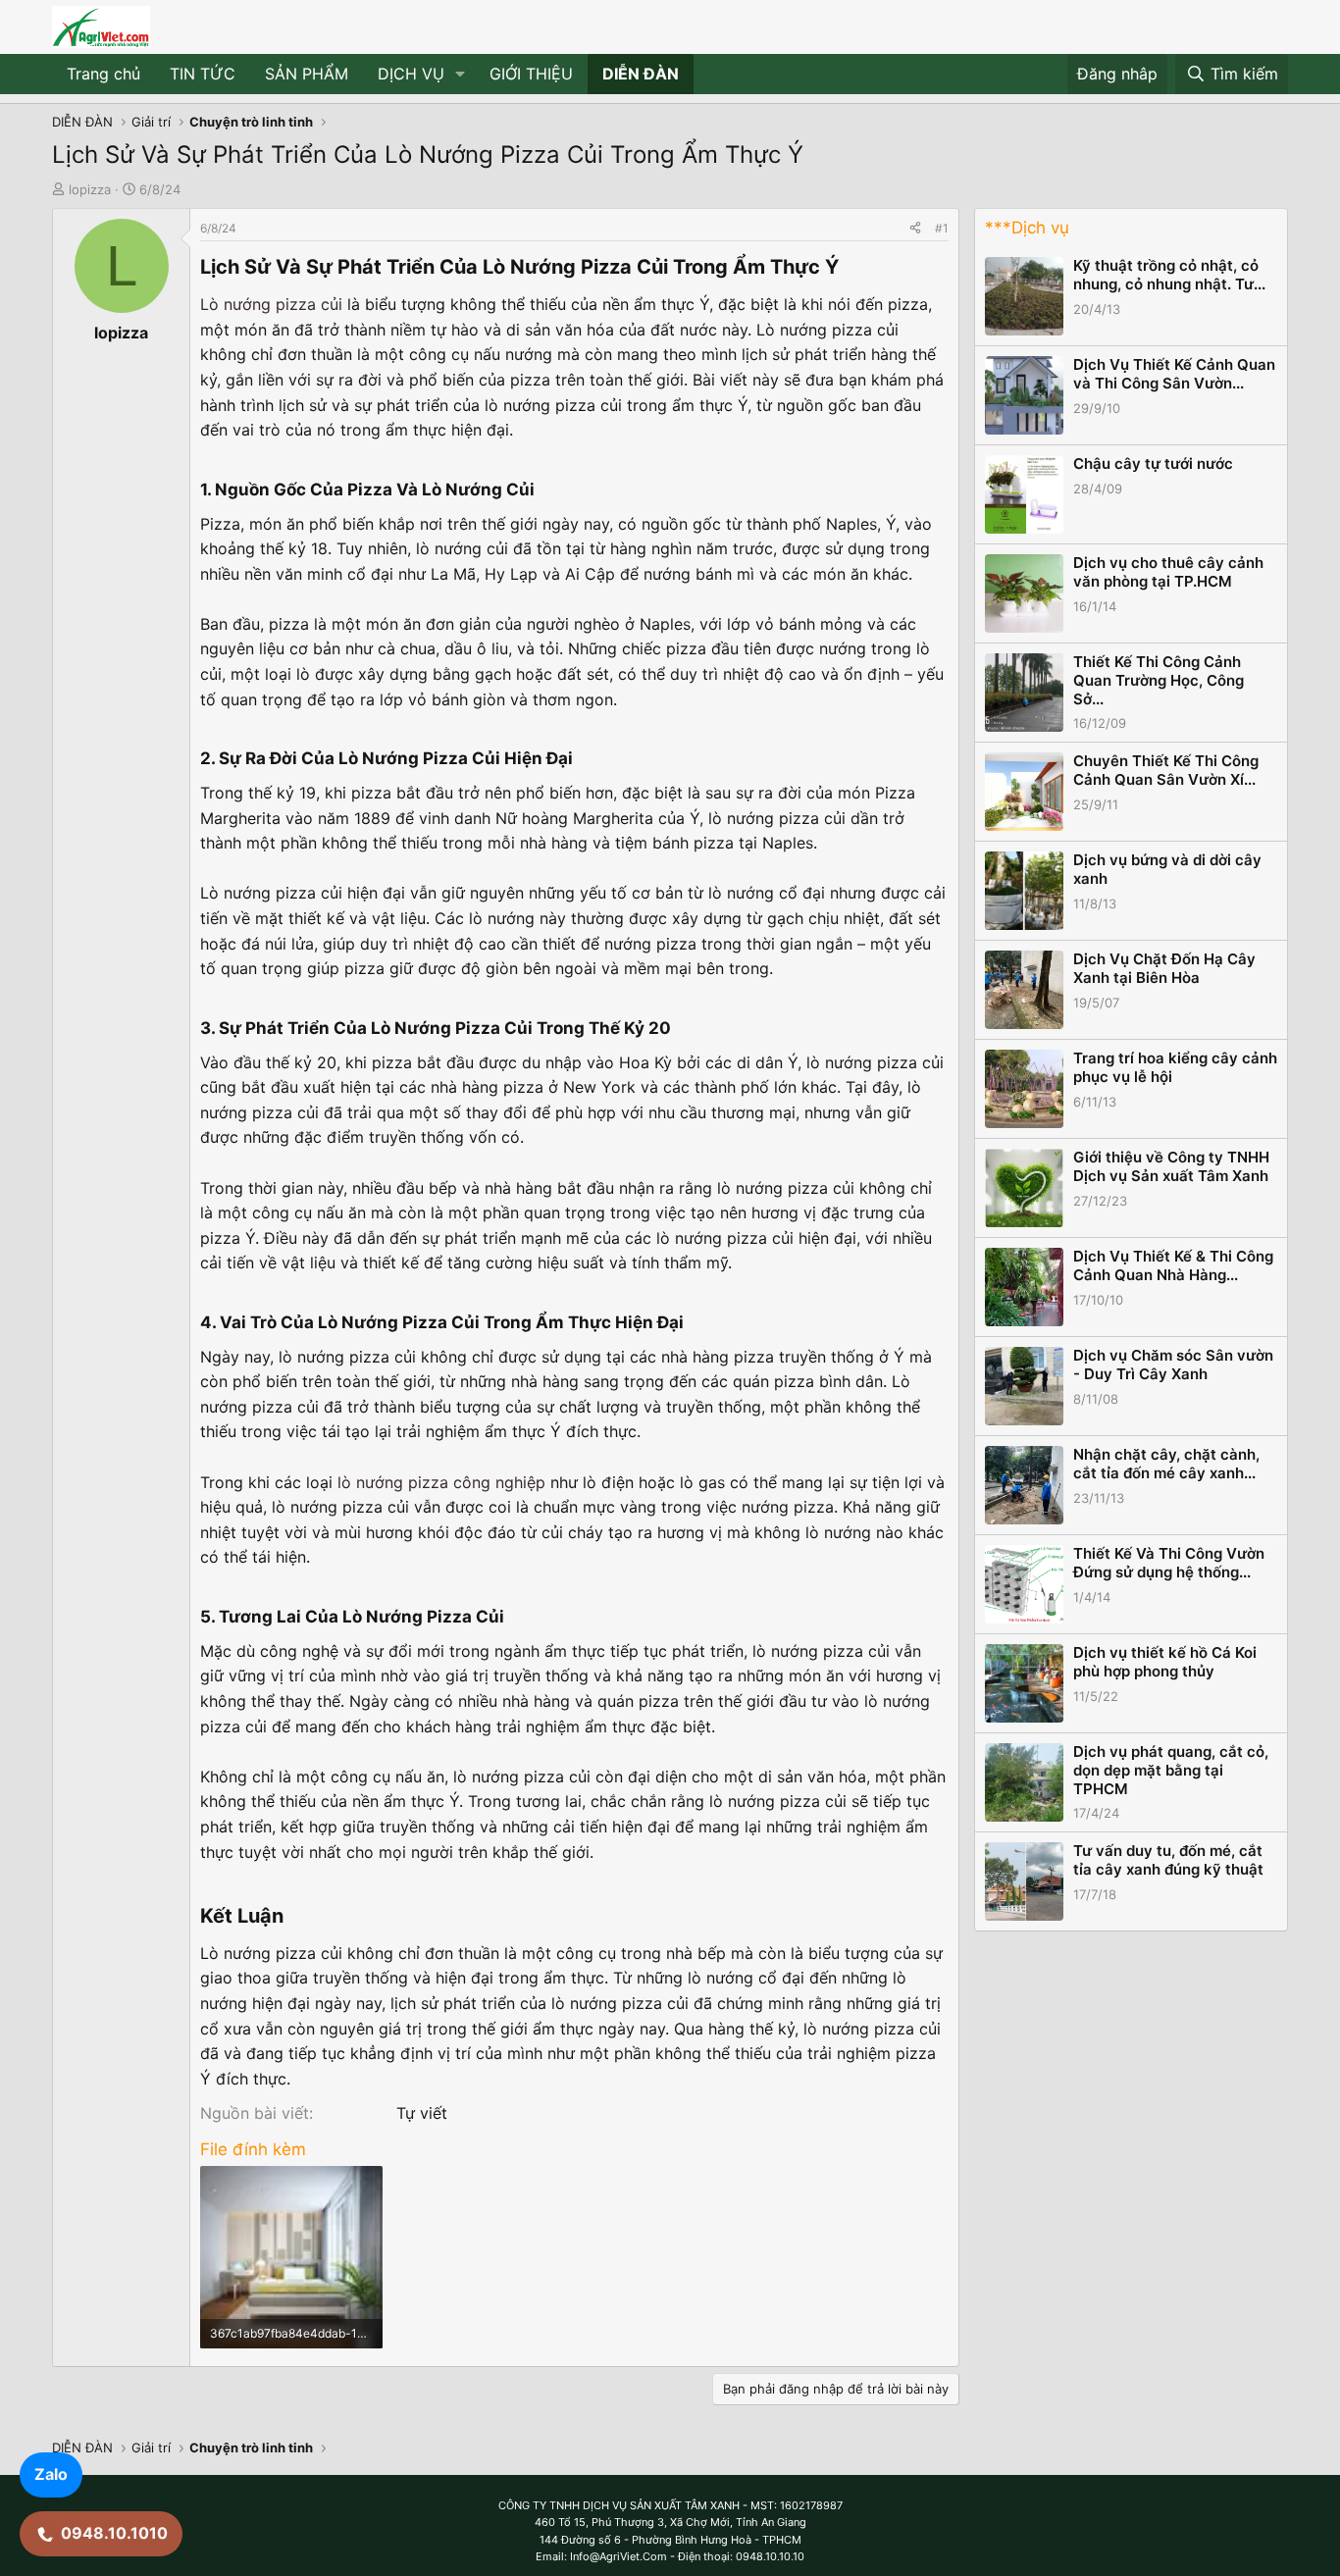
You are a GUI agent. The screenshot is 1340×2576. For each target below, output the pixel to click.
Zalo (51, 2474)
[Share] (915, 228)
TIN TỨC (203, 74)
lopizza (90, 189)
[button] (461, 75)
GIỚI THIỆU (531, 74)
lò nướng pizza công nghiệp (441, 1482)
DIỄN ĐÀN (641, 74)
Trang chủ (103, 74)
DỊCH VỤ (411, 74)
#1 (942, 228)
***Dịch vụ (1027, 228)
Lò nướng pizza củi (271, 304)
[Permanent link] (848, 268)
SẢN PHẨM (307, 74)
